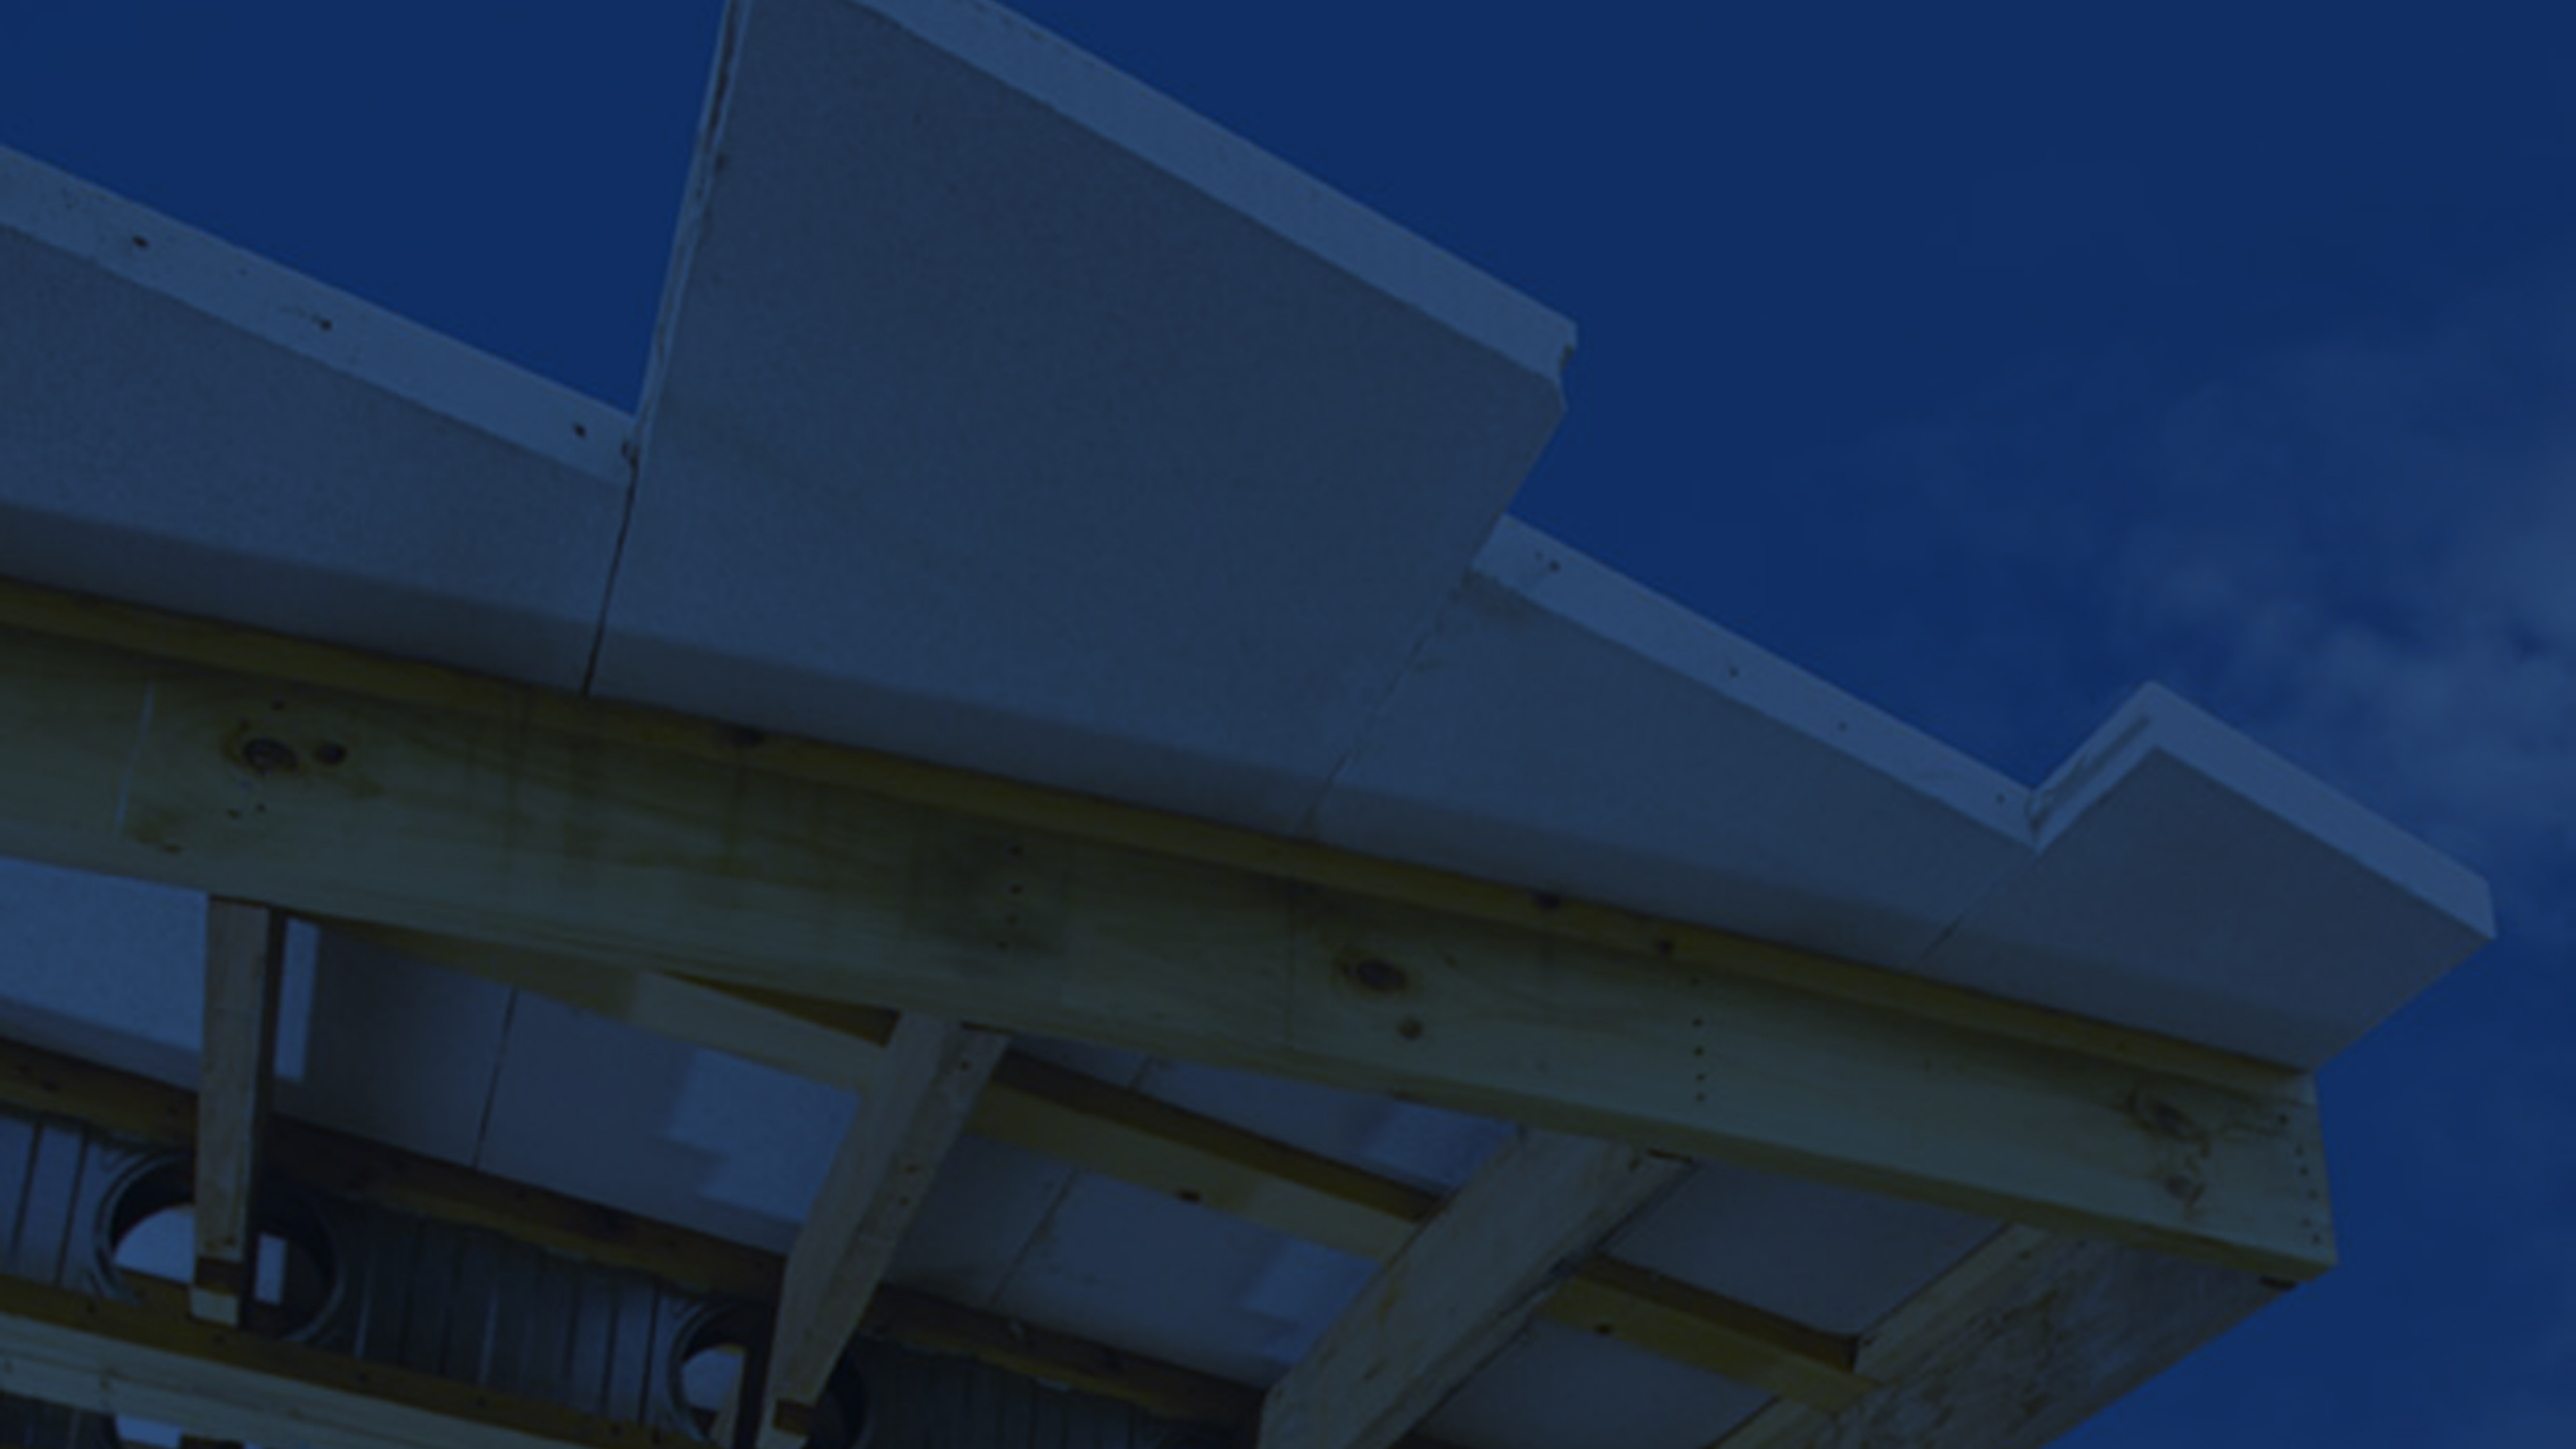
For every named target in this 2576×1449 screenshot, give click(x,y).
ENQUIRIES (199, 284)
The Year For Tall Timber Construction (400, 554)
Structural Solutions (157, 193)
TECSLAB (201, 239)
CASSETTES (194, 262)
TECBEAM (200, 215)
